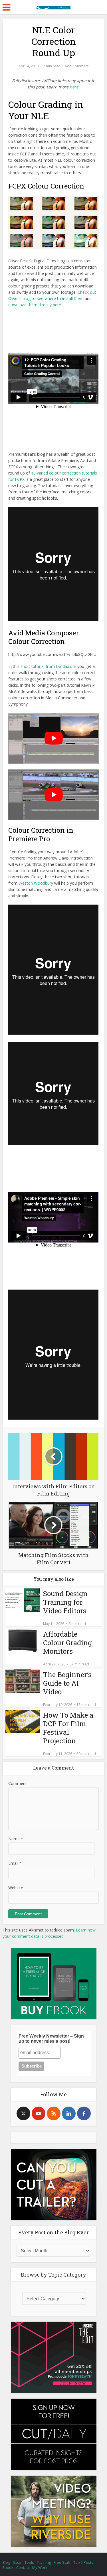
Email (15, 1863)
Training (44, 2562)
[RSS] (54, 2113)
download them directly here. (35, 305)
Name (16, 1839)
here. (75, 87)
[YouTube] (39, 2113)
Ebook (8, 2567)
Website (16, 1888)
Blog (6, 2562)
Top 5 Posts (83, 2562)
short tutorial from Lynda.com (48, 666)
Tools (29, 2562)
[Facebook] (84, 2113)
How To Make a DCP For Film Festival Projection (68, 1728)
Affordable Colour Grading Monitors (67, 1643)
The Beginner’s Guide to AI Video (67, 1683)
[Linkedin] (69, 2113)
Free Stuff (62, 2562)
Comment (18, 1783)
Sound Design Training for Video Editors (65, 1602)
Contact (23, 2567)
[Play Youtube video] (53, 738)
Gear (17, 2562)
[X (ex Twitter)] (23, 2113)
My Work (40, 2567)
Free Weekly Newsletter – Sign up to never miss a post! (51, 2039)
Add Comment (77, 66)
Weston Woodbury (36, 883)
